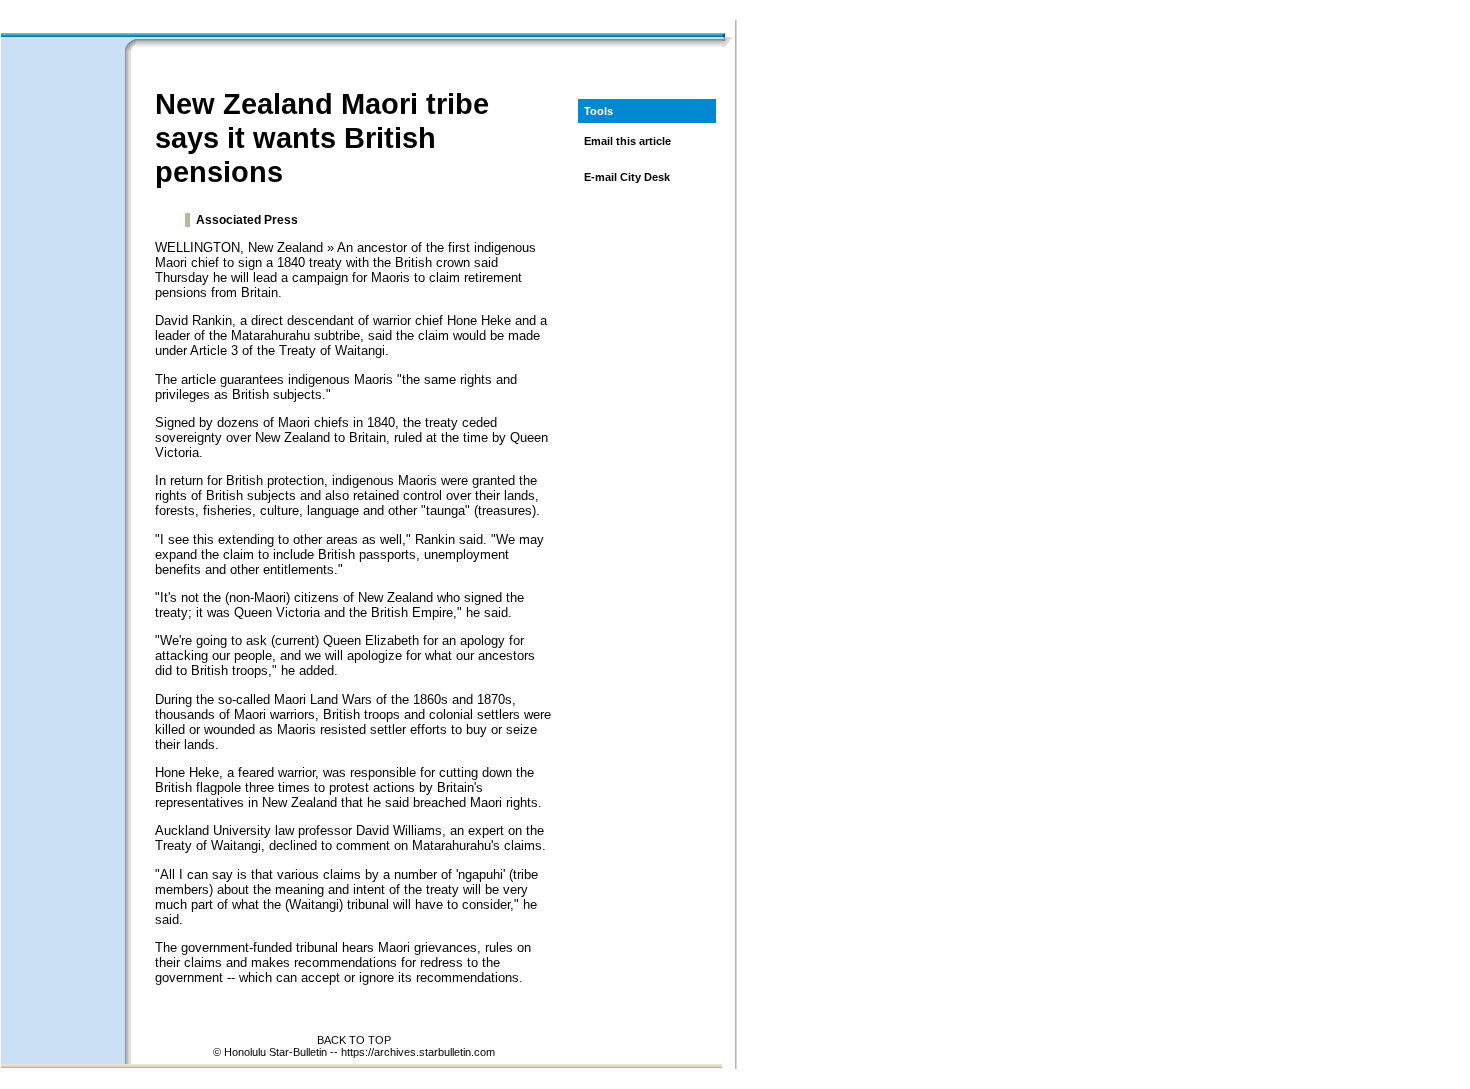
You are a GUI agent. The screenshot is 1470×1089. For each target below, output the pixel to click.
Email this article (627, 141)
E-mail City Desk (627, 177)
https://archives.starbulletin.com (418, 1052)
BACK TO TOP (354, 1040)
